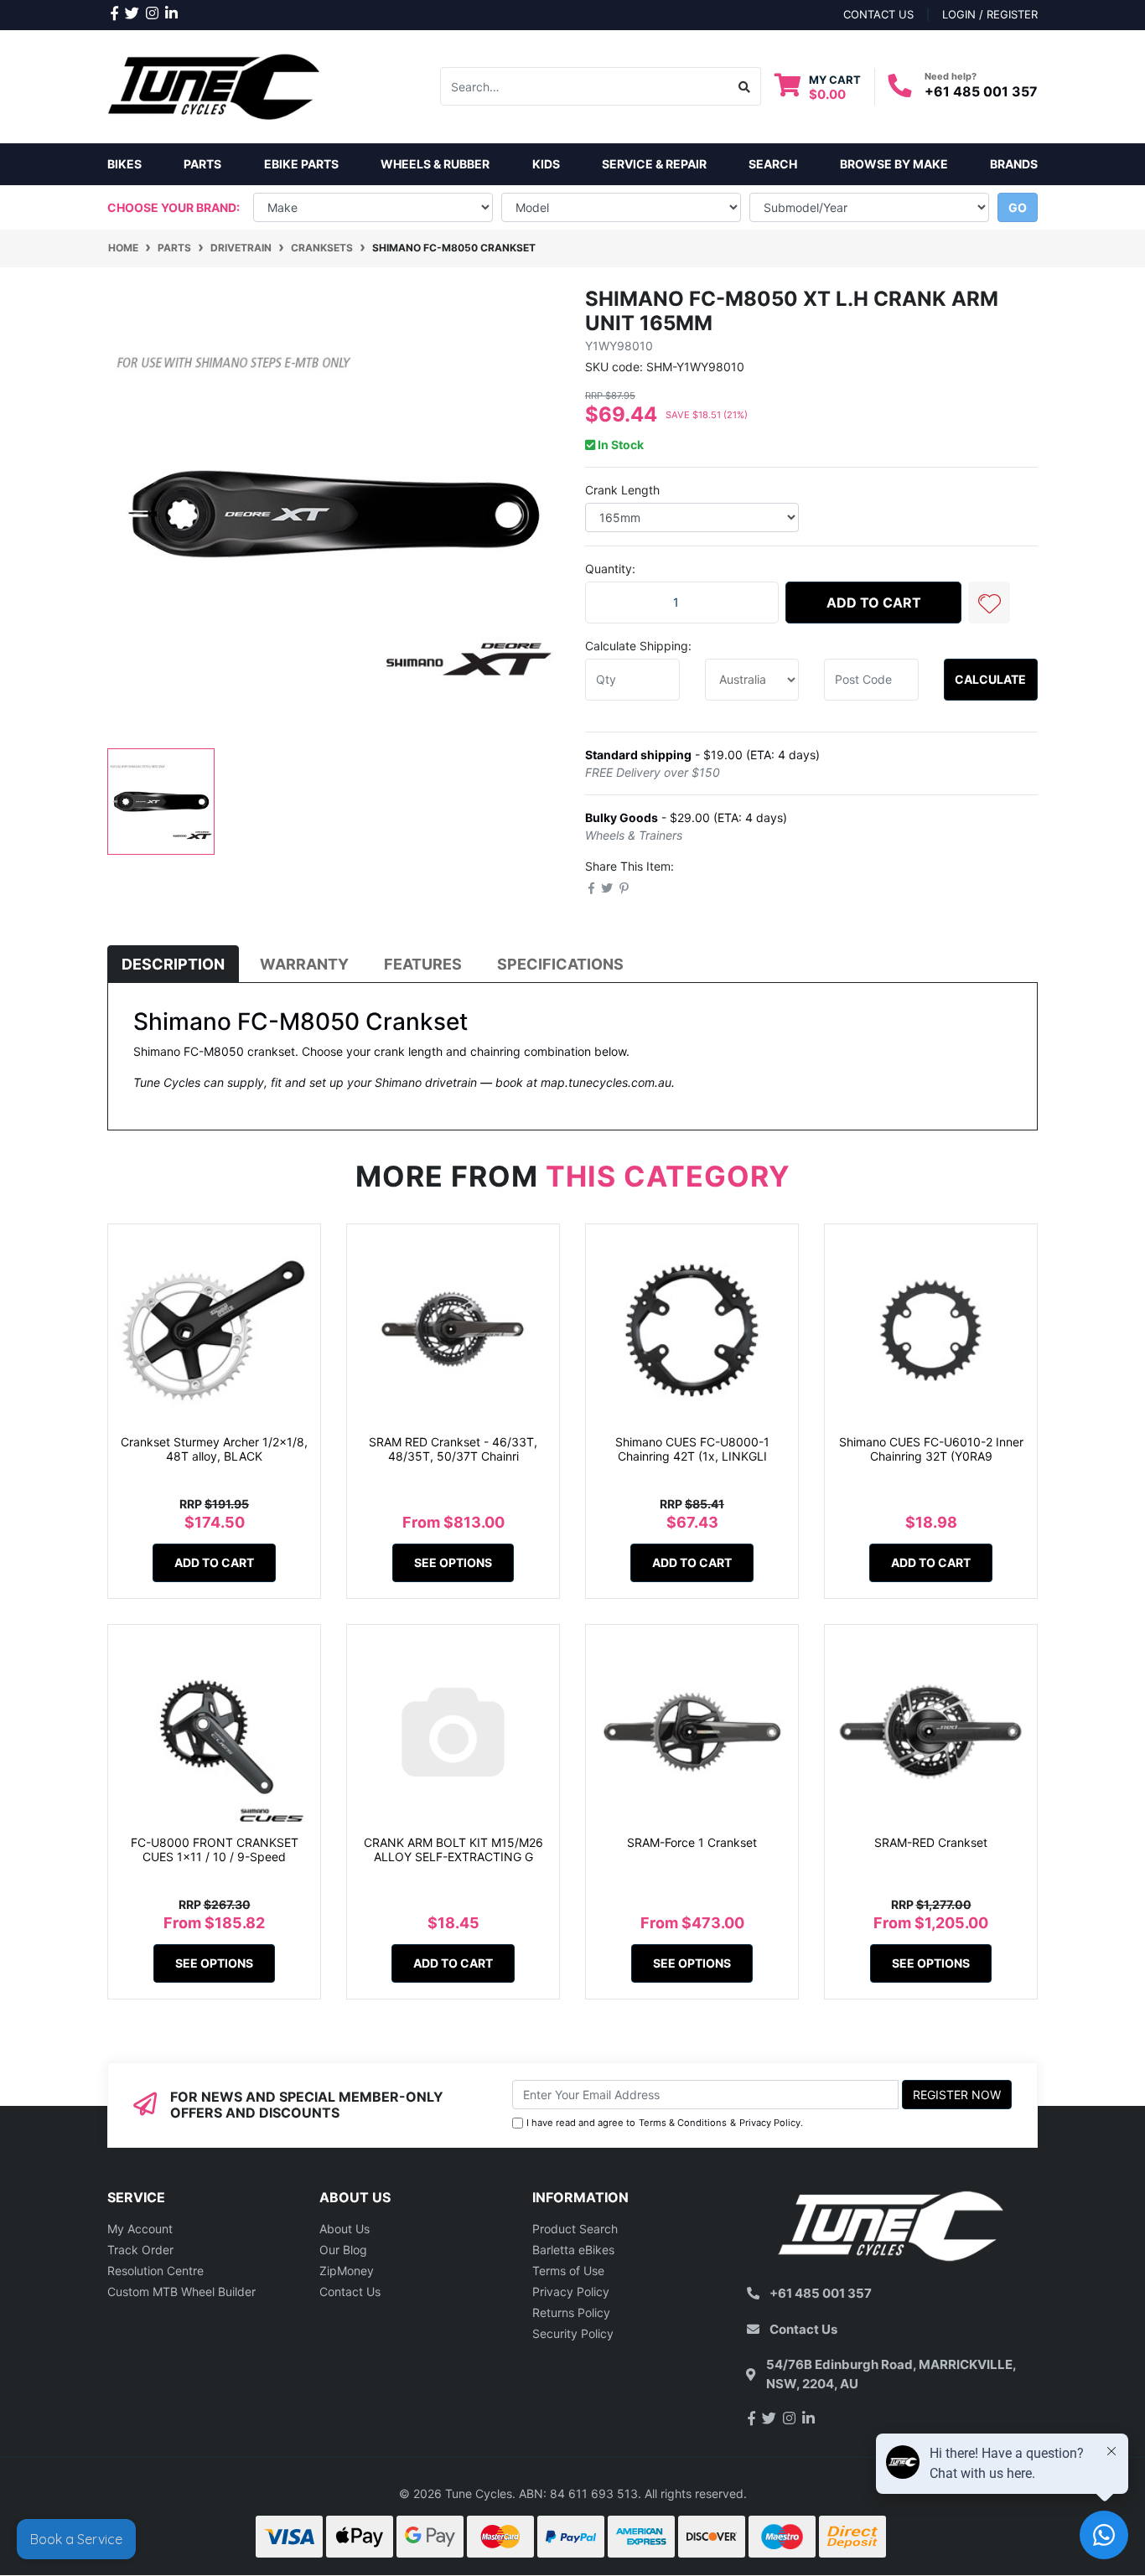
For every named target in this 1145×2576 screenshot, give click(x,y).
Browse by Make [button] (894, 164)
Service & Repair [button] (654, 164)
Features (423, 964)
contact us (878, 14)
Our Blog (343, 2250)
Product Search (575, 2229)
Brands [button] (1014, 164)
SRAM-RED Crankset (931, 1842)
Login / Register (990, 14)
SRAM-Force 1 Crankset (692, 1842)
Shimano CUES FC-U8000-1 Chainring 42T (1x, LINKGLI (692, 1449)
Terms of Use (568, 2271)
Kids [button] (546, 164)
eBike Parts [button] (301, 164)
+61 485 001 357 (981, 91)
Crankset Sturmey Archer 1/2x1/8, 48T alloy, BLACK (214, 1449)
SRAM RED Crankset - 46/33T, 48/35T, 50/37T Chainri (453, 1449)
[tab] (173, 964)
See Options (453, 1562)
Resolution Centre (155, 2271)
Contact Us (350, 2292)
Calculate (990, 679)
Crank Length (622, 490)
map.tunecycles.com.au (606, 1082)
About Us (345, 2229)
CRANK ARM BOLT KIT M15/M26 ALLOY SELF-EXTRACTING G (453, 1849)
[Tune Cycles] (214, 85)
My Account (140, 2229)
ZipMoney (347, 2271)
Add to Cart (874, 603)
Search (773, 164)
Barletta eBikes (573, 2250)
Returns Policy (571, 2312)
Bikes (124, 164)
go (1018, 207)
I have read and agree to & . (665, 2123)
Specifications (560, 964)
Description (173, 964)
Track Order (140, 2250)
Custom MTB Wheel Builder (181, 2292)
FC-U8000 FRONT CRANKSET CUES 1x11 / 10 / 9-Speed (215, 1849)
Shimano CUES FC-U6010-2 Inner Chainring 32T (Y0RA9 (931, 1449)
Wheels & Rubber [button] (435, 164)
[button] (989, 603)
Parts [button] (202, 164)
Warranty (304, 964)
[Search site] (745, 86)
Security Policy (573, 2333)
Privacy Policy (770, 2123)
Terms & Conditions (683, 2123)
